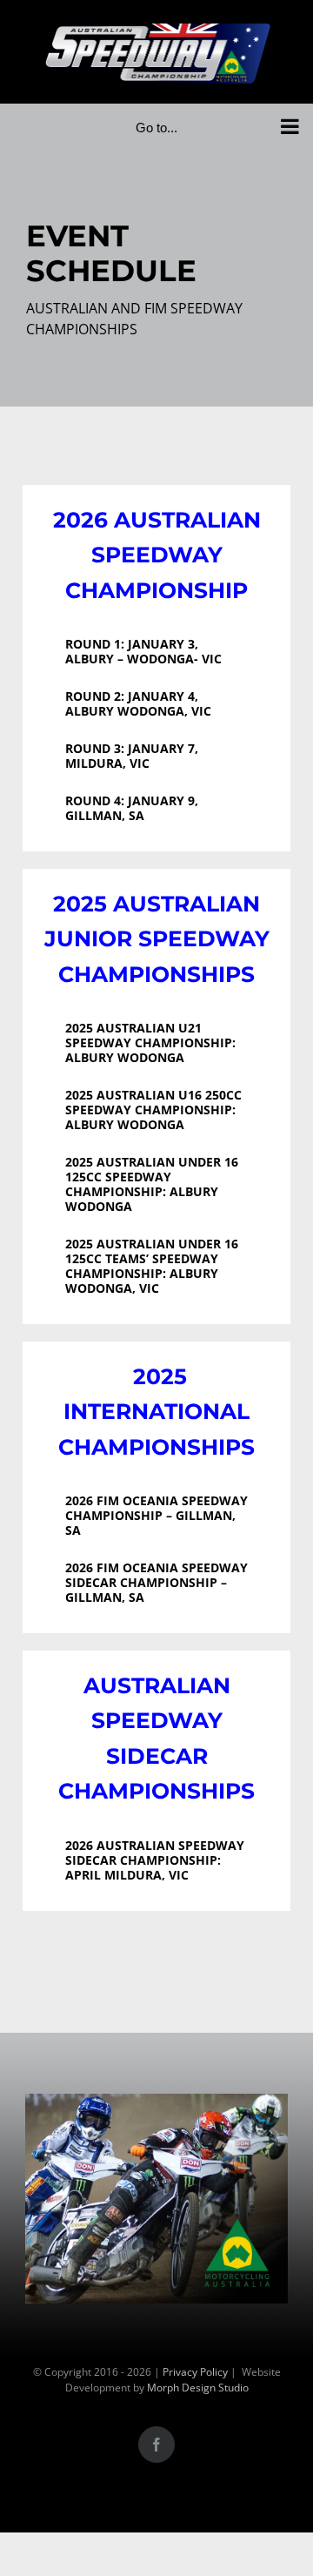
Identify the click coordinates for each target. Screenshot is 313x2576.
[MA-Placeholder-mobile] (156, 2104)
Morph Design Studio (198, 2388)
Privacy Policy (195, 2372)
